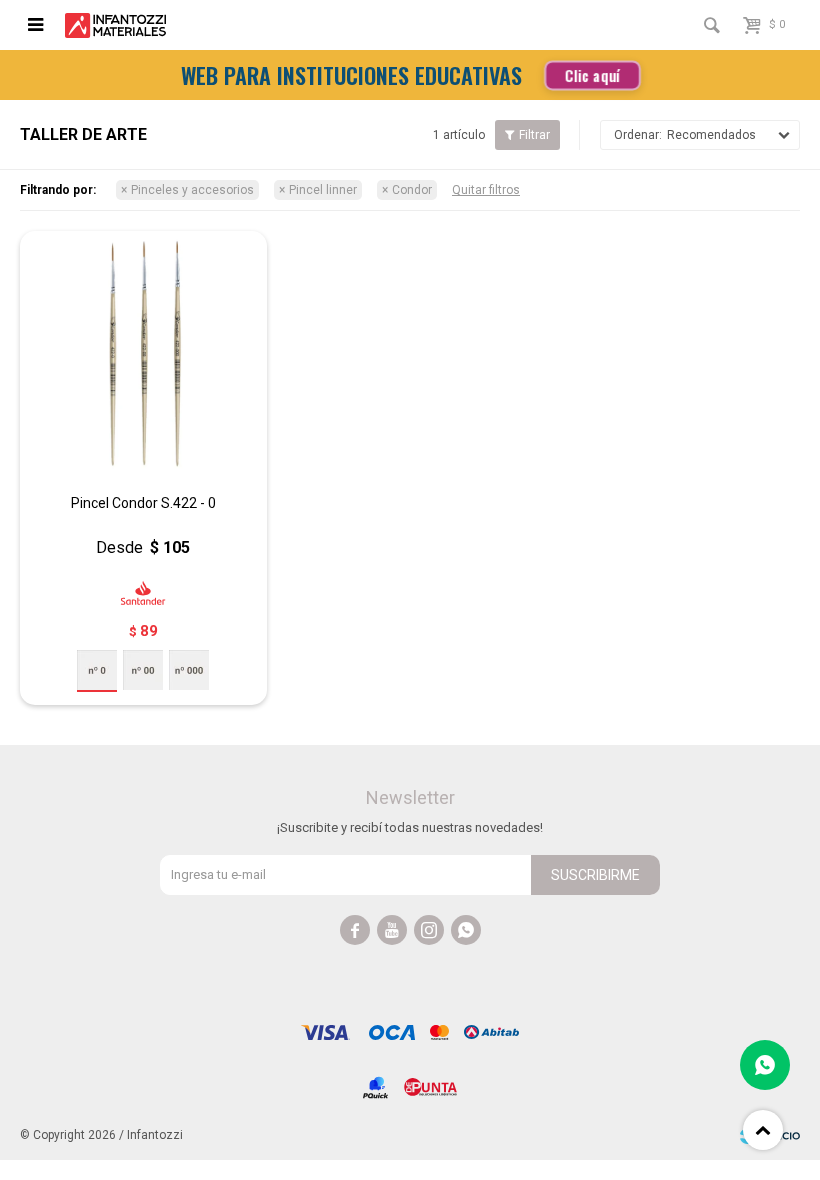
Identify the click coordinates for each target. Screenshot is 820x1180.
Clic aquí (592, 75)
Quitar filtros (486, 190)
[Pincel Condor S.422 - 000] (189, 670)
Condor (412, 190)
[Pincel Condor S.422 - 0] (143, 354)
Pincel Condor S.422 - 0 (143, 503)
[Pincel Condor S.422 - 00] (143, 670)
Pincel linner (323, 190)
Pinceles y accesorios (192, 190)
